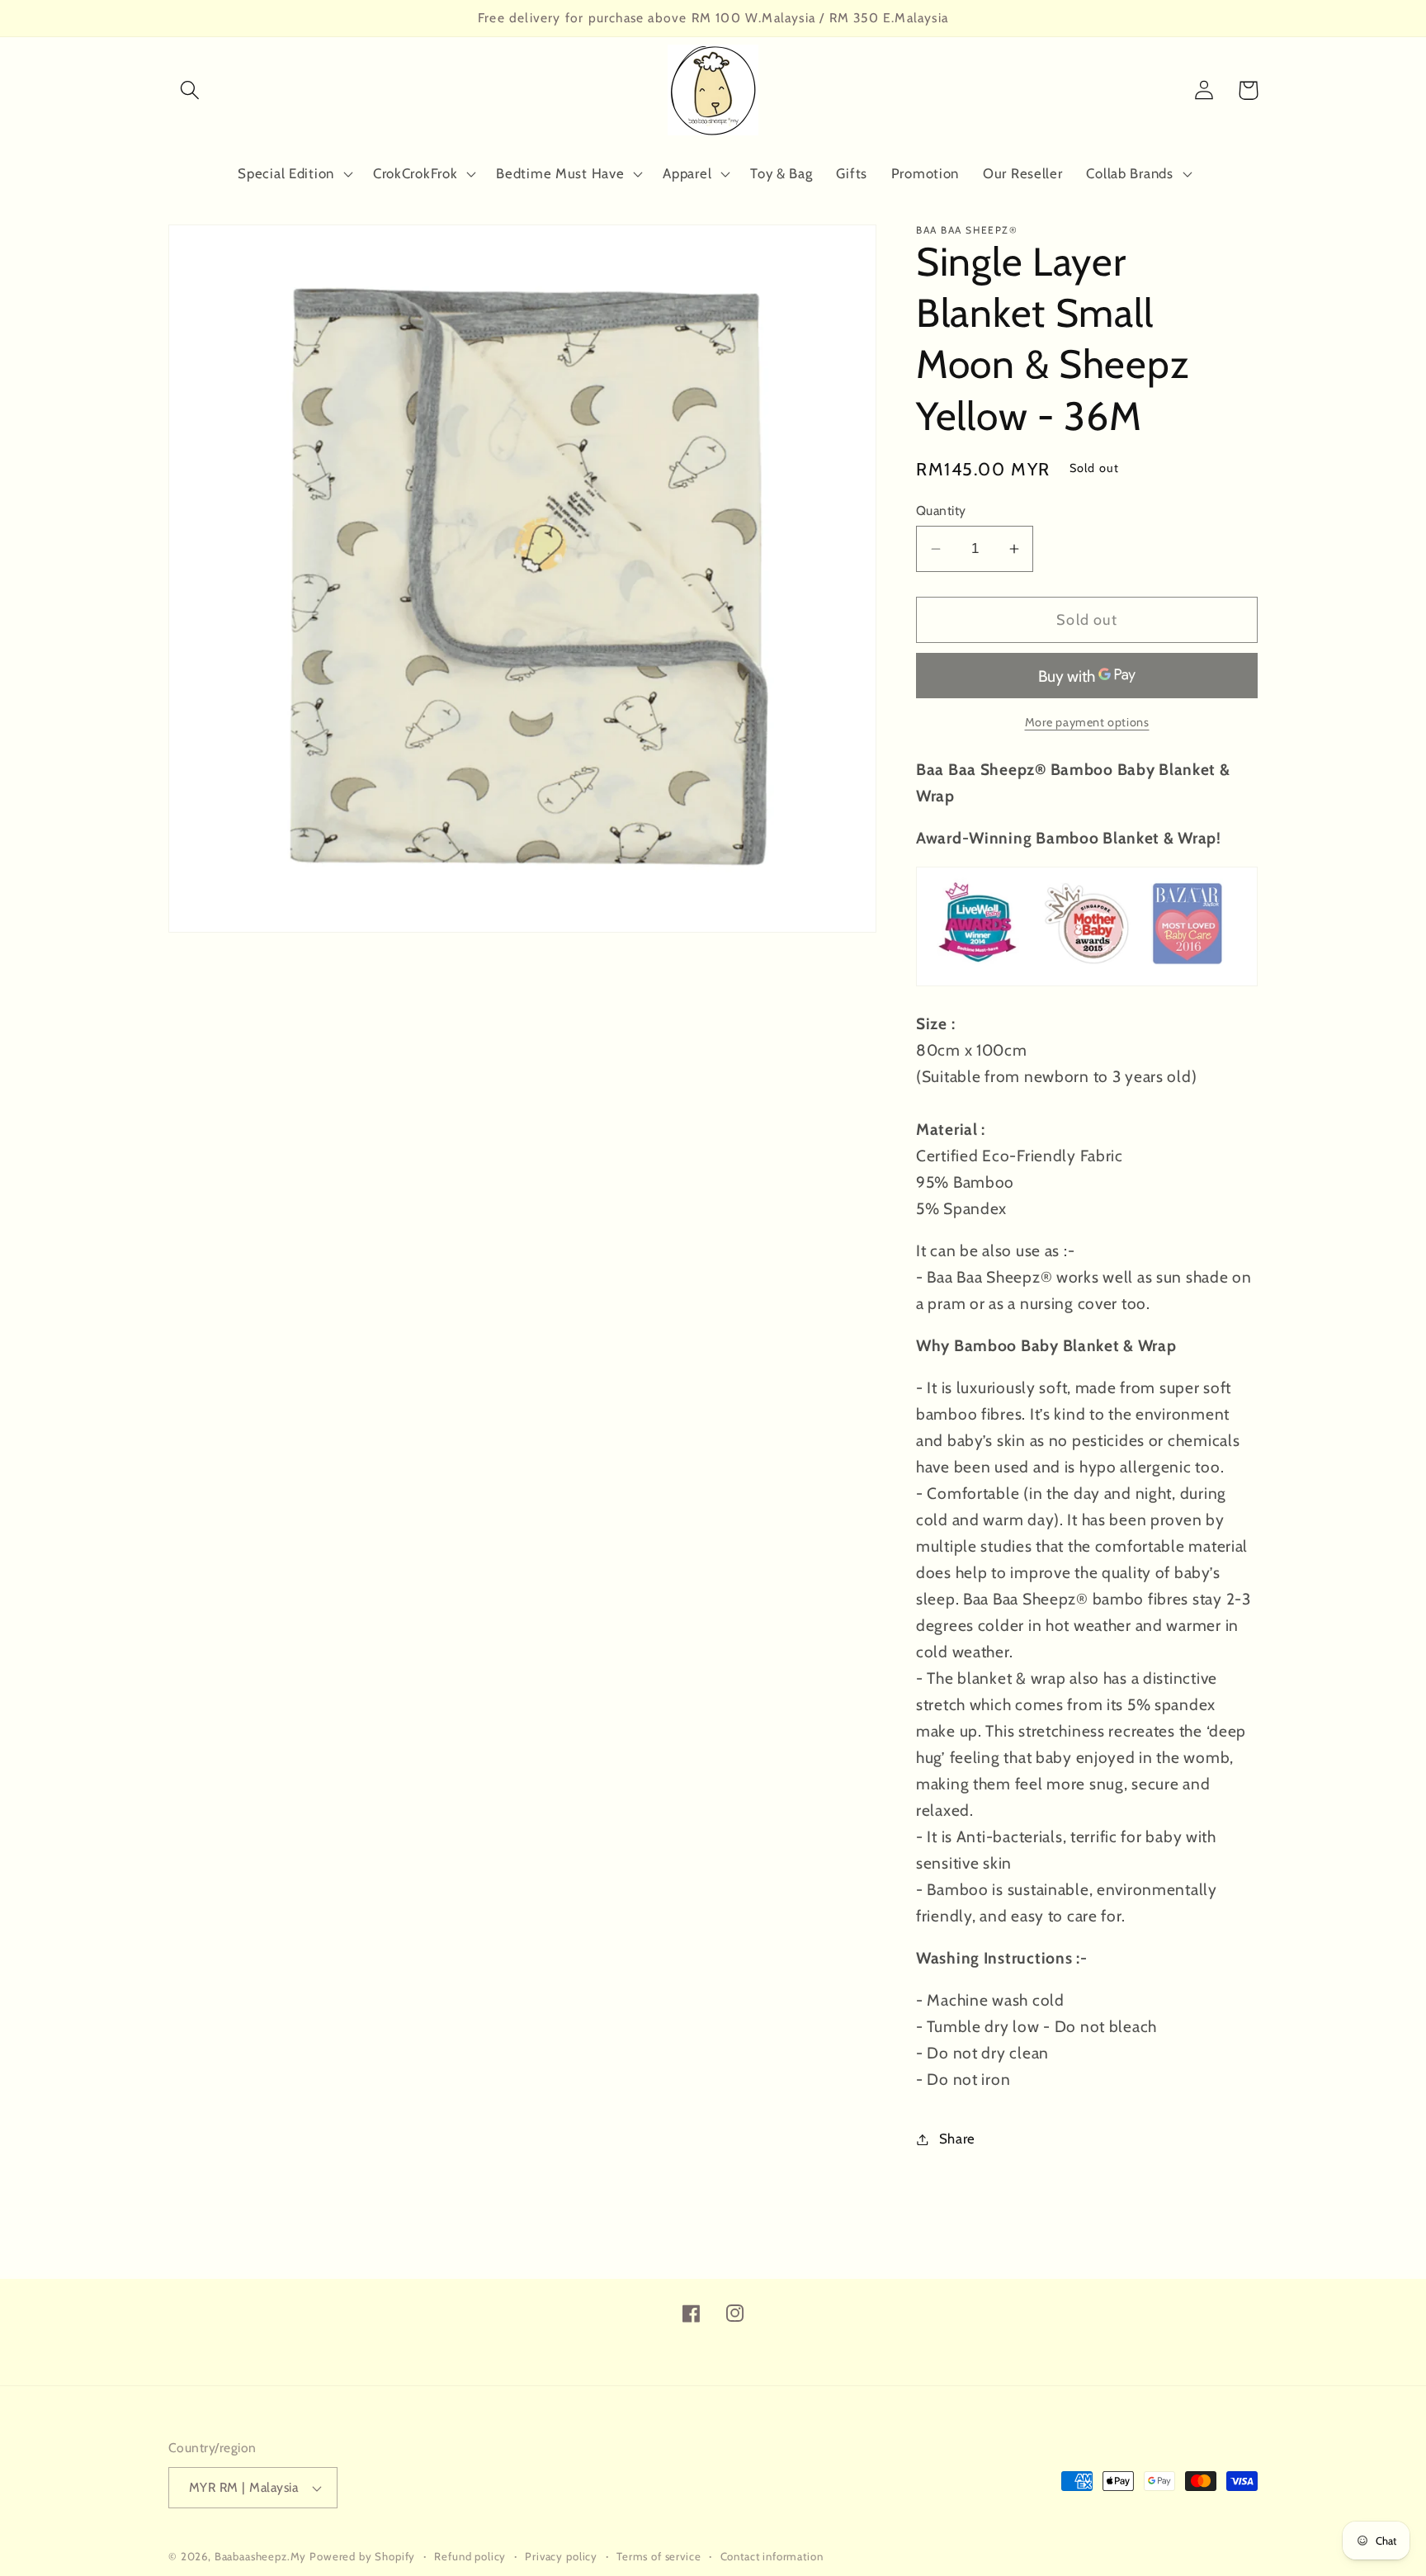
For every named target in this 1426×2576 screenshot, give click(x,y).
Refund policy (470, 2556)
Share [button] (957, 2139)
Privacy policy (561, 2556)
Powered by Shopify (362, 2556)
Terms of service (659, 2556)
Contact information (772, 2556)
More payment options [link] (1087, 722)
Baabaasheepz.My (261, 2556)
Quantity (941, 510)
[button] (190, 90)
